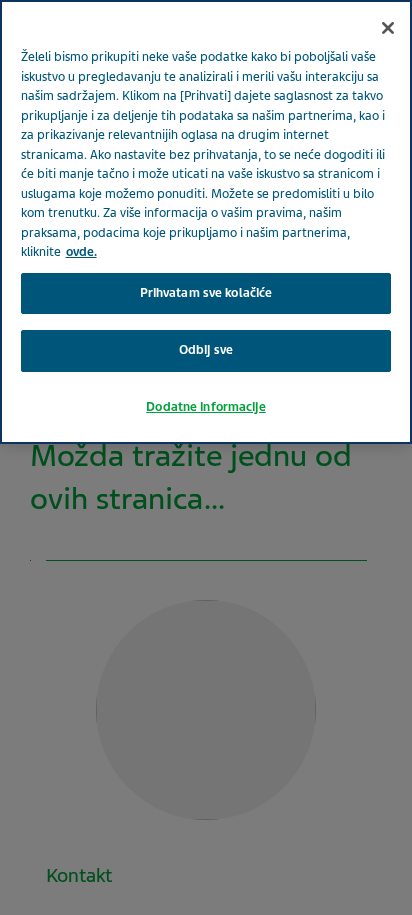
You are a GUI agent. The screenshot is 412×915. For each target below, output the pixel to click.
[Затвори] (388, 28)
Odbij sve (206, 350)
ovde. (81, 252)
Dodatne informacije (205, 407)
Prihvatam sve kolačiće (206, 293)
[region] (206, 222)
